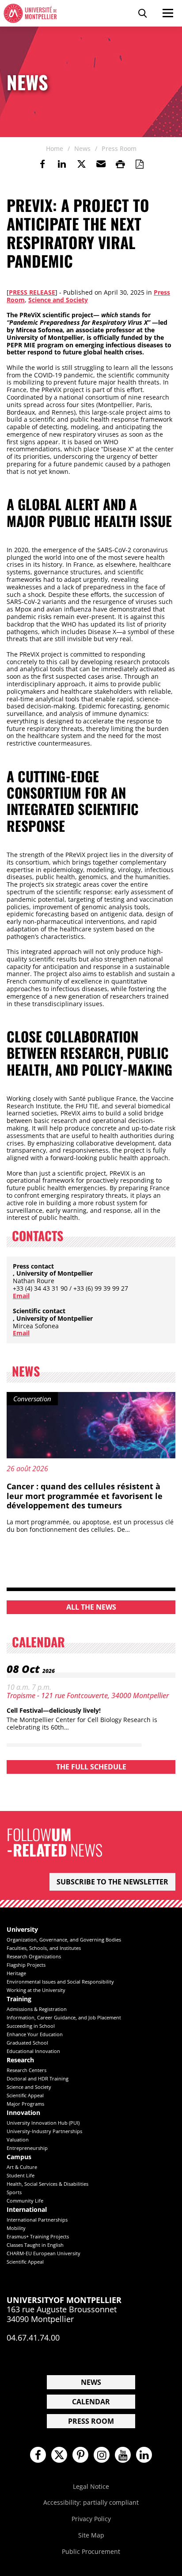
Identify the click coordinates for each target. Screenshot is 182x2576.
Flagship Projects (26, 1965)
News (91, 2382)
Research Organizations (34, 1956)
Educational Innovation (33, 2051)
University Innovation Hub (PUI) (43, 2123)
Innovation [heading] (23, 2113)
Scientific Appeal (25, 2095)
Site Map (91, 2535)
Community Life (25, 2201)
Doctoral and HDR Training (38, 2078)
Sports (14, 2192)
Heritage (16, 1973)
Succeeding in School (31, 2026)
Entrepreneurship (27, 2148)
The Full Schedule (91, 1767)
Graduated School (27, 2043)
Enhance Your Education (35, 2034)
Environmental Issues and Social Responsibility (60, 1982)
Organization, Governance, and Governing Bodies (64, 1940)
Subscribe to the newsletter (112, 1882)
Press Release (32, 292)
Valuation (18, 2140)
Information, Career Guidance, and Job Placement (64, 2017)
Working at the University (36, 1990)
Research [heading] (20, 2060)
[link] (42, 164)
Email (21, 1296)
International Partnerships (37, 2220)
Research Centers (27, 2070)
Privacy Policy (91, 2519)
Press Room (91, 2421)
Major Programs (25, 2104)
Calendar (91, 2402)
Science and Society (58, 300)
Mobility (16, 2228)
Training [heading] (19, 1999)
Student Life (21, 2175)
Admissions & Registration (37, 2009)
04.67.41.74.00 (33, 2338)
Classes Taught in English (35, 2245)
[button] (101, 164)
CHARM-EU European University (44, 2253)
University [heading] (22, 1930)
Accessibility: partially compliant (91, 2502)
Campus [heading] (19, 2157)
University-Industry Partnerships (44, 2131)
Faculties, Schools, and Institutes (44, 1948)
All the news (91, 1607)
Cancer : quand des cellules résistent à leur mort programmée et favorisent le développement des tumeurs (85, 1496)
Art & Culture (22, 2167)
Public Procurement (91, 2551)
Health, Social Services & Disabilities (47, 2184)
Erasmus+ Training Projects (38, 2236)
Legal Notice (91, 2486)
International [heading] (27, 2210)
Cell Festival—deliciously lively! (54, 1710)
